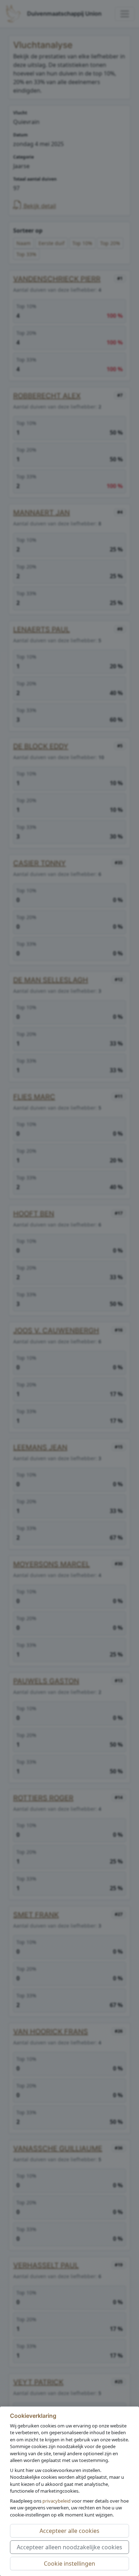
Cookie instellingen (69, 2564)
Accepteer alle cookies (69, 2531)
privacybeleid (56, 2501)
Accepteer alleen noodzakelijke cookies (69, 2547)
